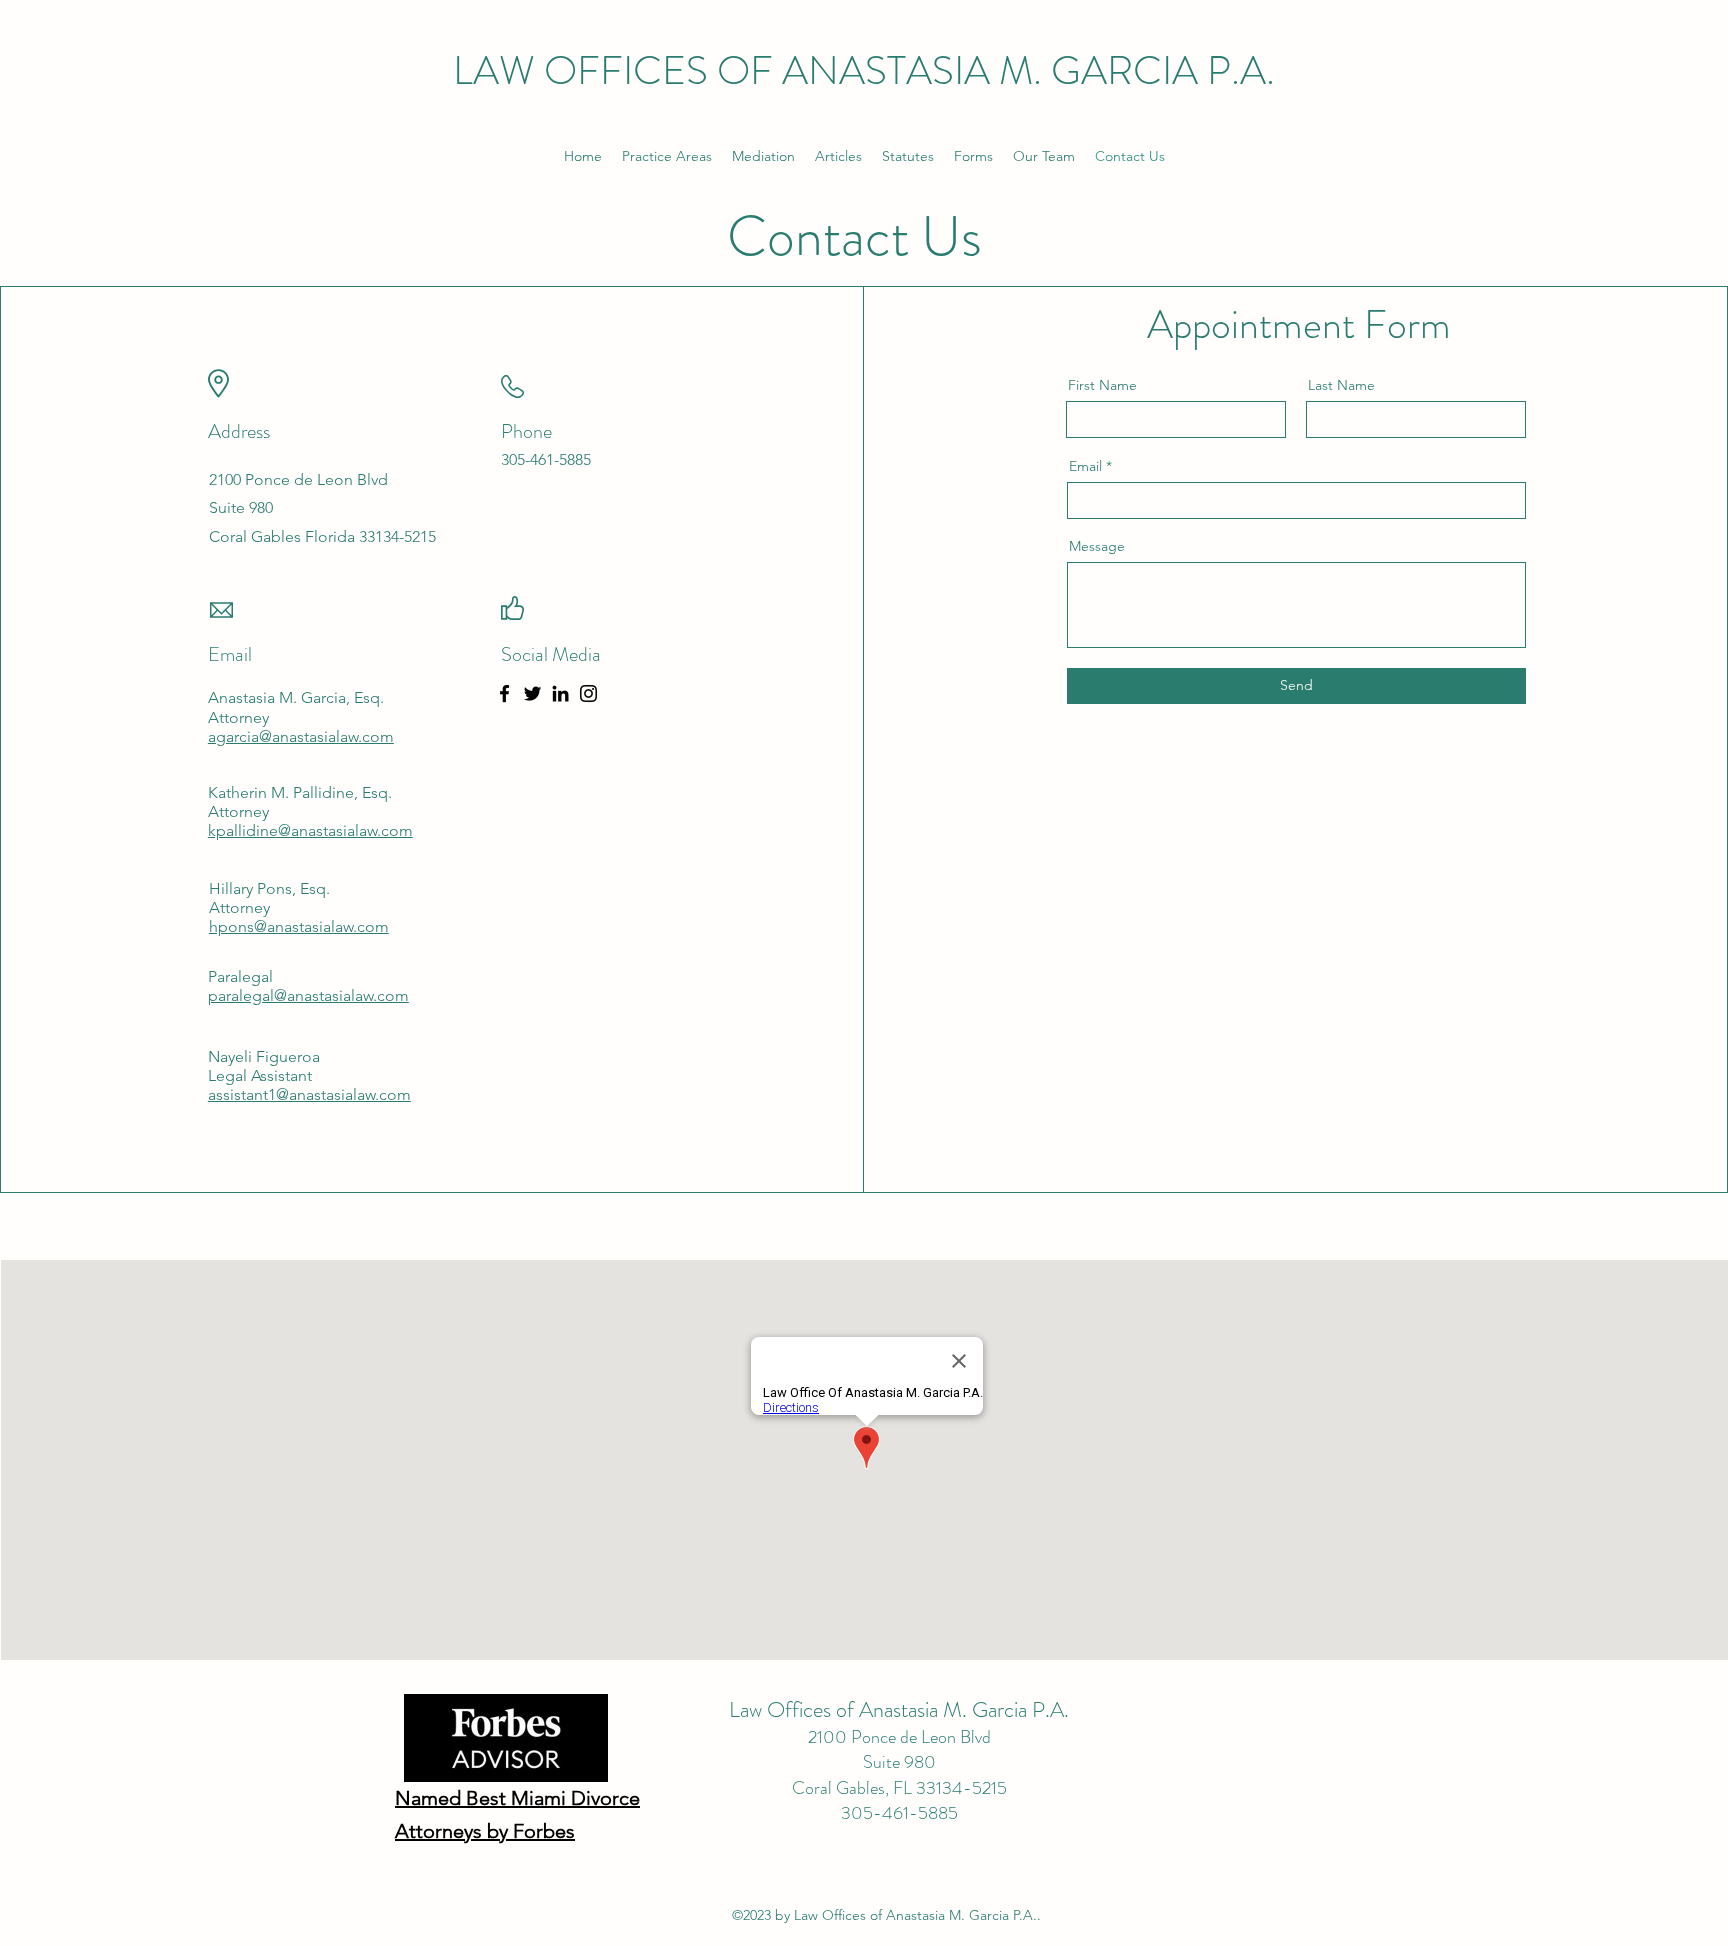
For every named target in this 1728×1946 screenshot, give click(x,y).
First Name (1102, 385)
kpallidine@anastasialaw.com (310, 830)
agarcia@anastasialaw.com (301, 736)
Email (1085, 466)
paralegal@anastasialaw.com (308, 995)
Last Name (1341, 385)
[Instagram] (588, 693)
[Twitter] (532, 693)
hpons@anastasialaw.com (299, 926)
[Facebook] (504, 693)
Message (1097, 546)
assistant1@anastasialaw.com (309, 1094)
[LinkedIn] (560, 693)
